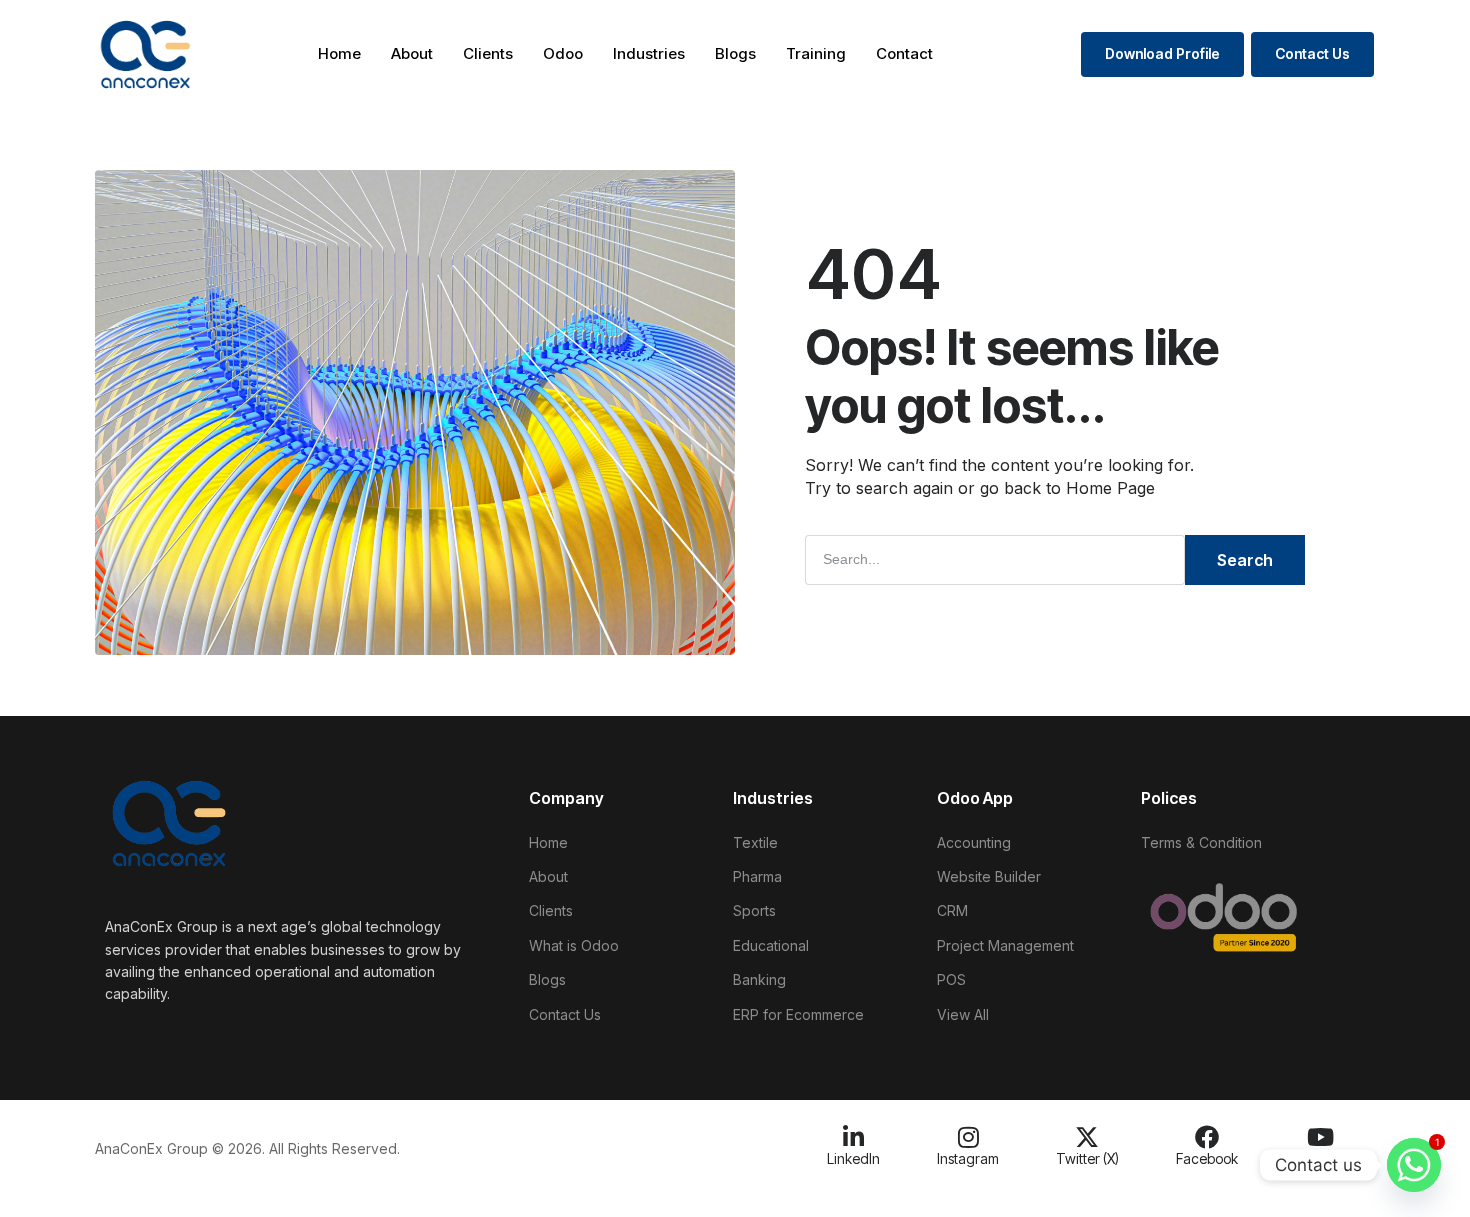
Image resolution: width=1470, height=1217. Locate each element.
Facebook (1207, 1158)
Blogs (735, 53)
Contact (904, 53)
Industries (649, 53)
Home (339, 53)
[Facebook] (1207, 1137)
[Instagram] (968, 1137)
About (412, 53)
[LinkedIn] (854, 1137)
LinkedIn (853, 1158)
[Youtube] (1321, 1137)
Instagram (968, 1158)
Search (1245, 560)
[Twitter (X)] (1087, 1137)
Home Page (1110, 488)
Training (816, 53)
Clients (488, 53)
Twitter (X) (1087, 1158)
